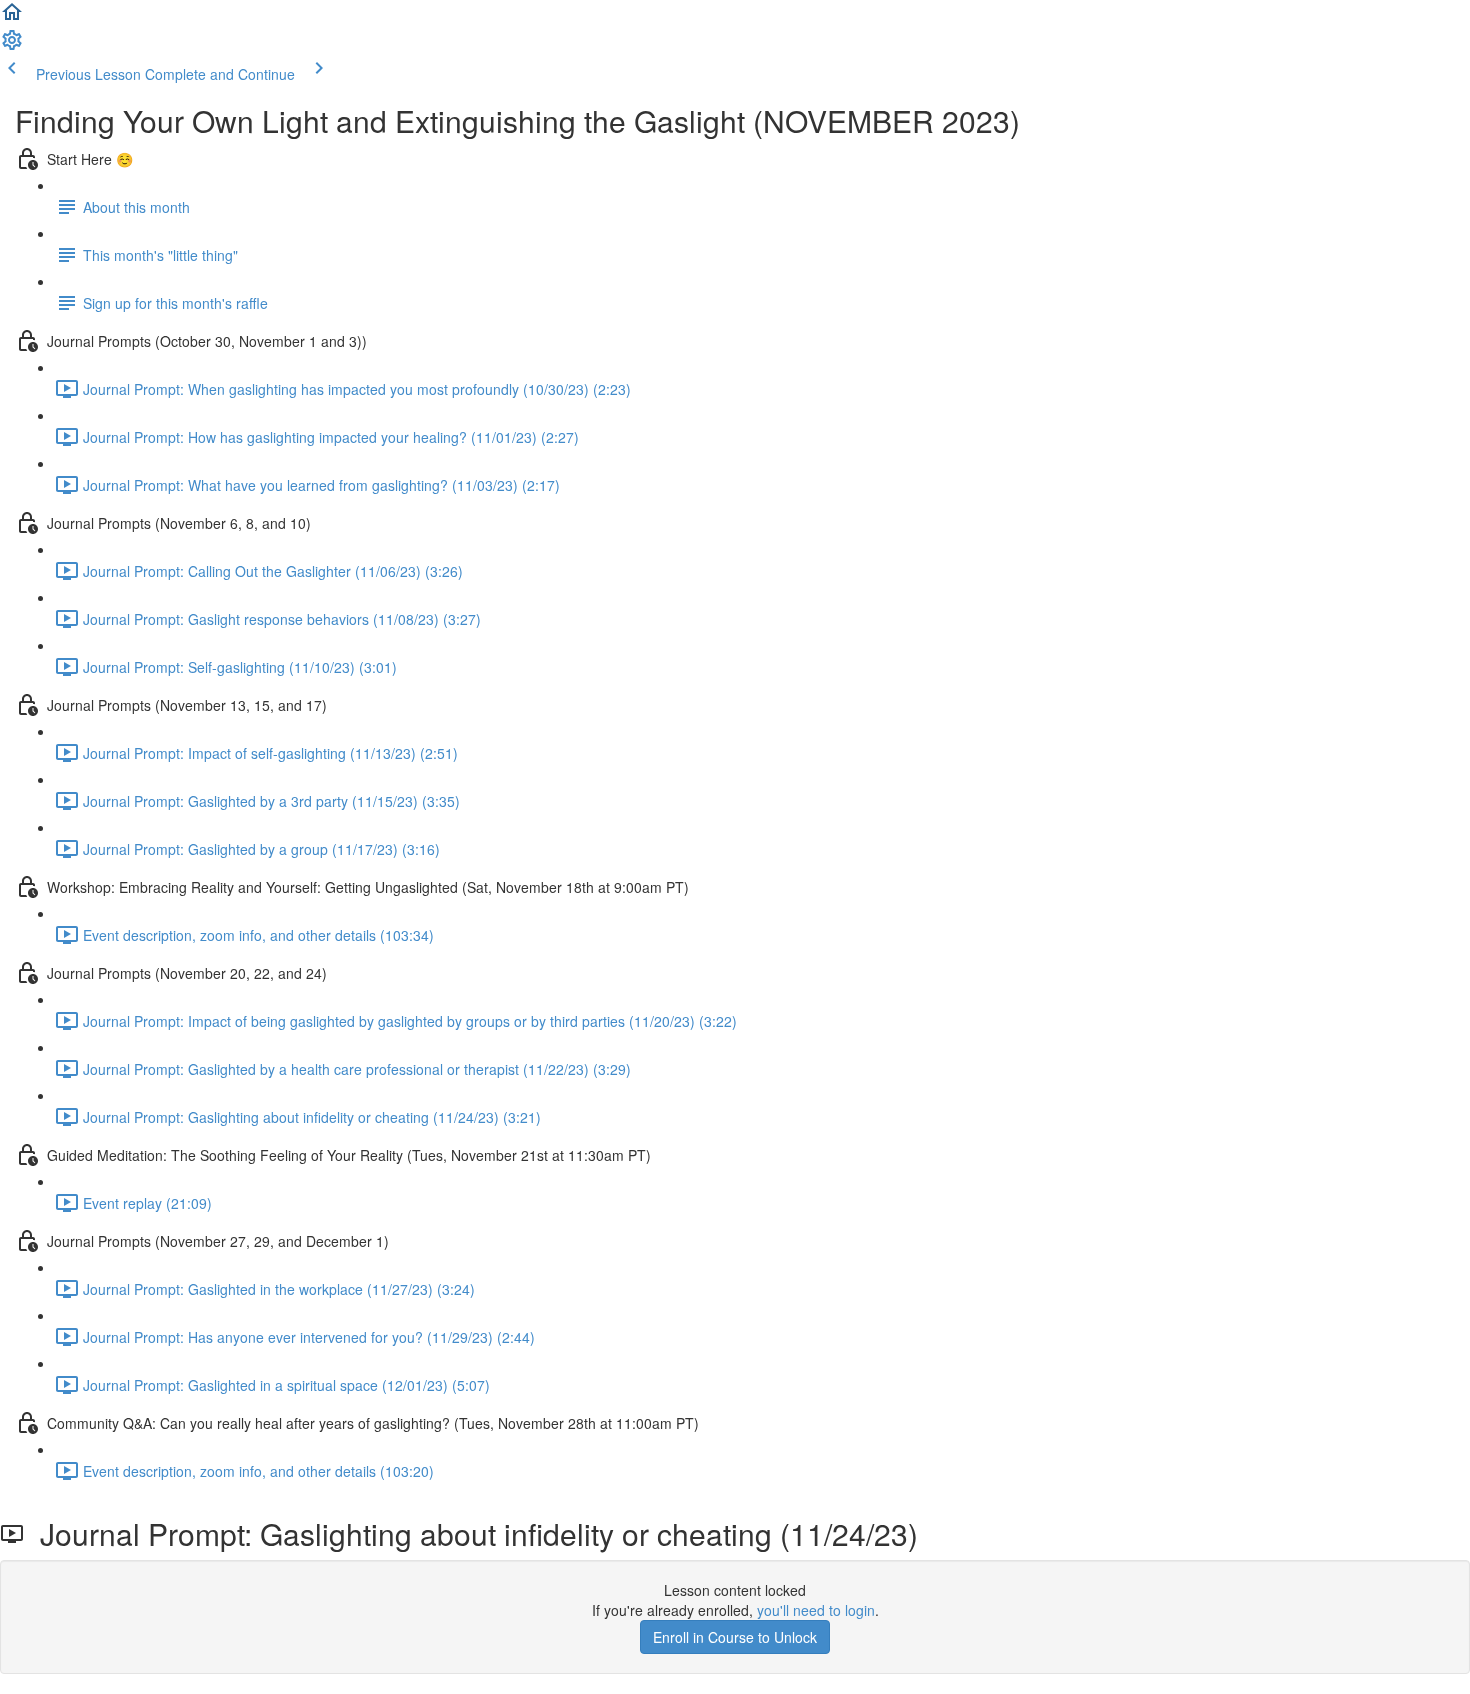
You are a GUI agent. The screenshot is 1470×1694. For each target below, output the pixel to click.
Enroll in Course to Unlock (735, 1637)
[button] (12, 18)
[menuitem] (12, 46)
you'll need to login (816, 1610)
